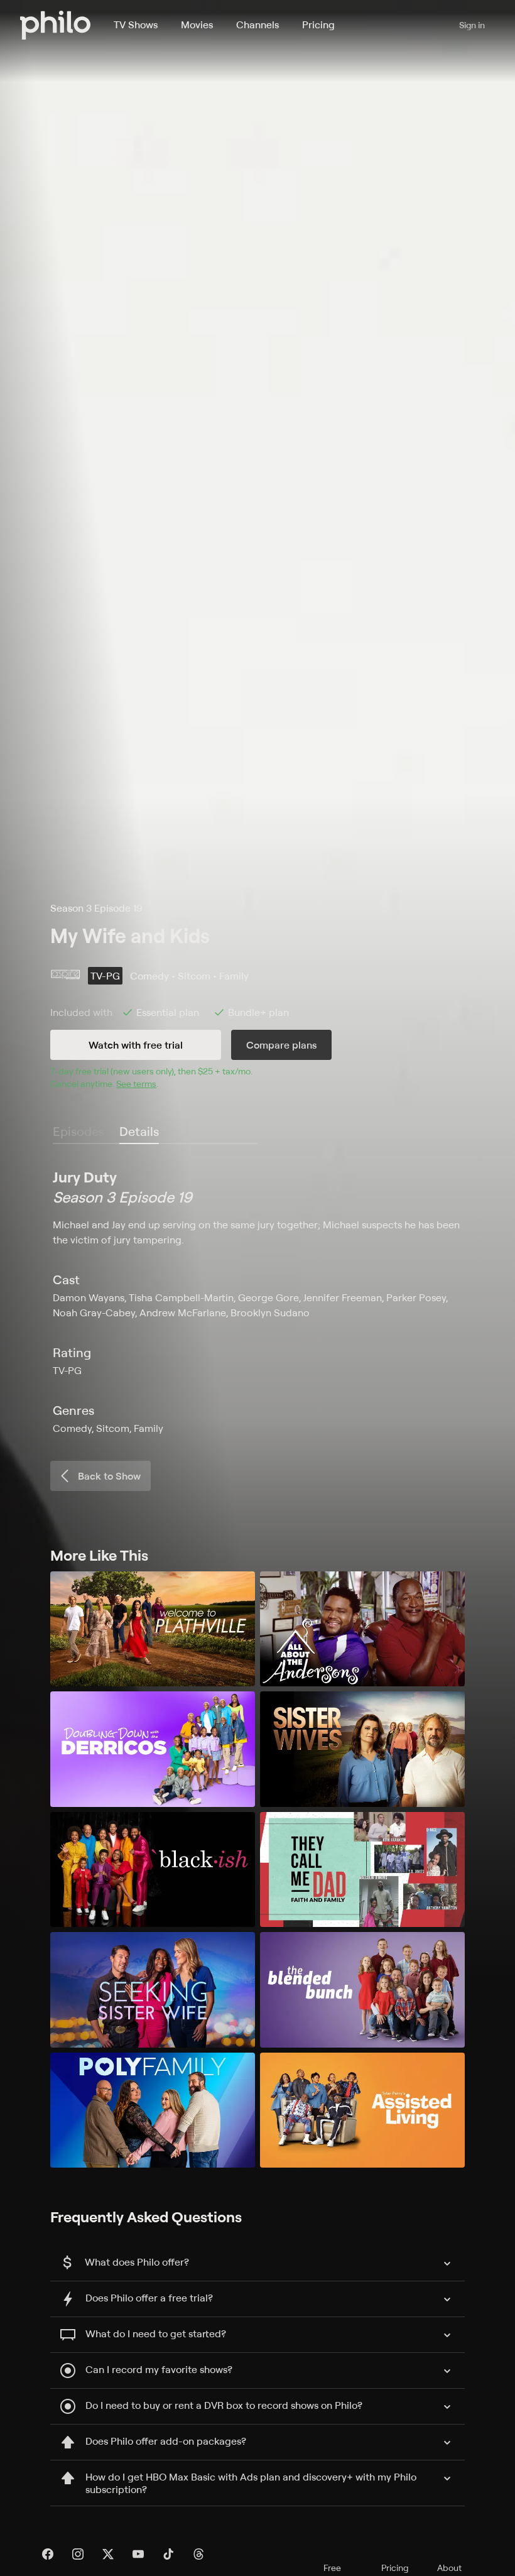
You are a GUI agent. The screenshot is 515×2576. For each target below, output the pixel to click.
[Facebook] (48, 2554)
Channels (257, 25)
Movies (197, 25)
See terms (136, 1083)
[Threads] (198, 2554)
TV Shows (136, 25)
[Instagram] (78, 2554)
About (449, 2568)
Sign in (472, 25)
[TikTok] (168, 2554)
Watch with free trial (136, 1045)
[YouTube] (138, 2554)
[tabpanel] (257, 1301)
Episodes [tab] (79, 1131)
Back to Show (109, 1476)
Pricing (318, 25)
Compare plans (281, 1045)
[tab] (139, 1132)
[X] (108, 2554)
